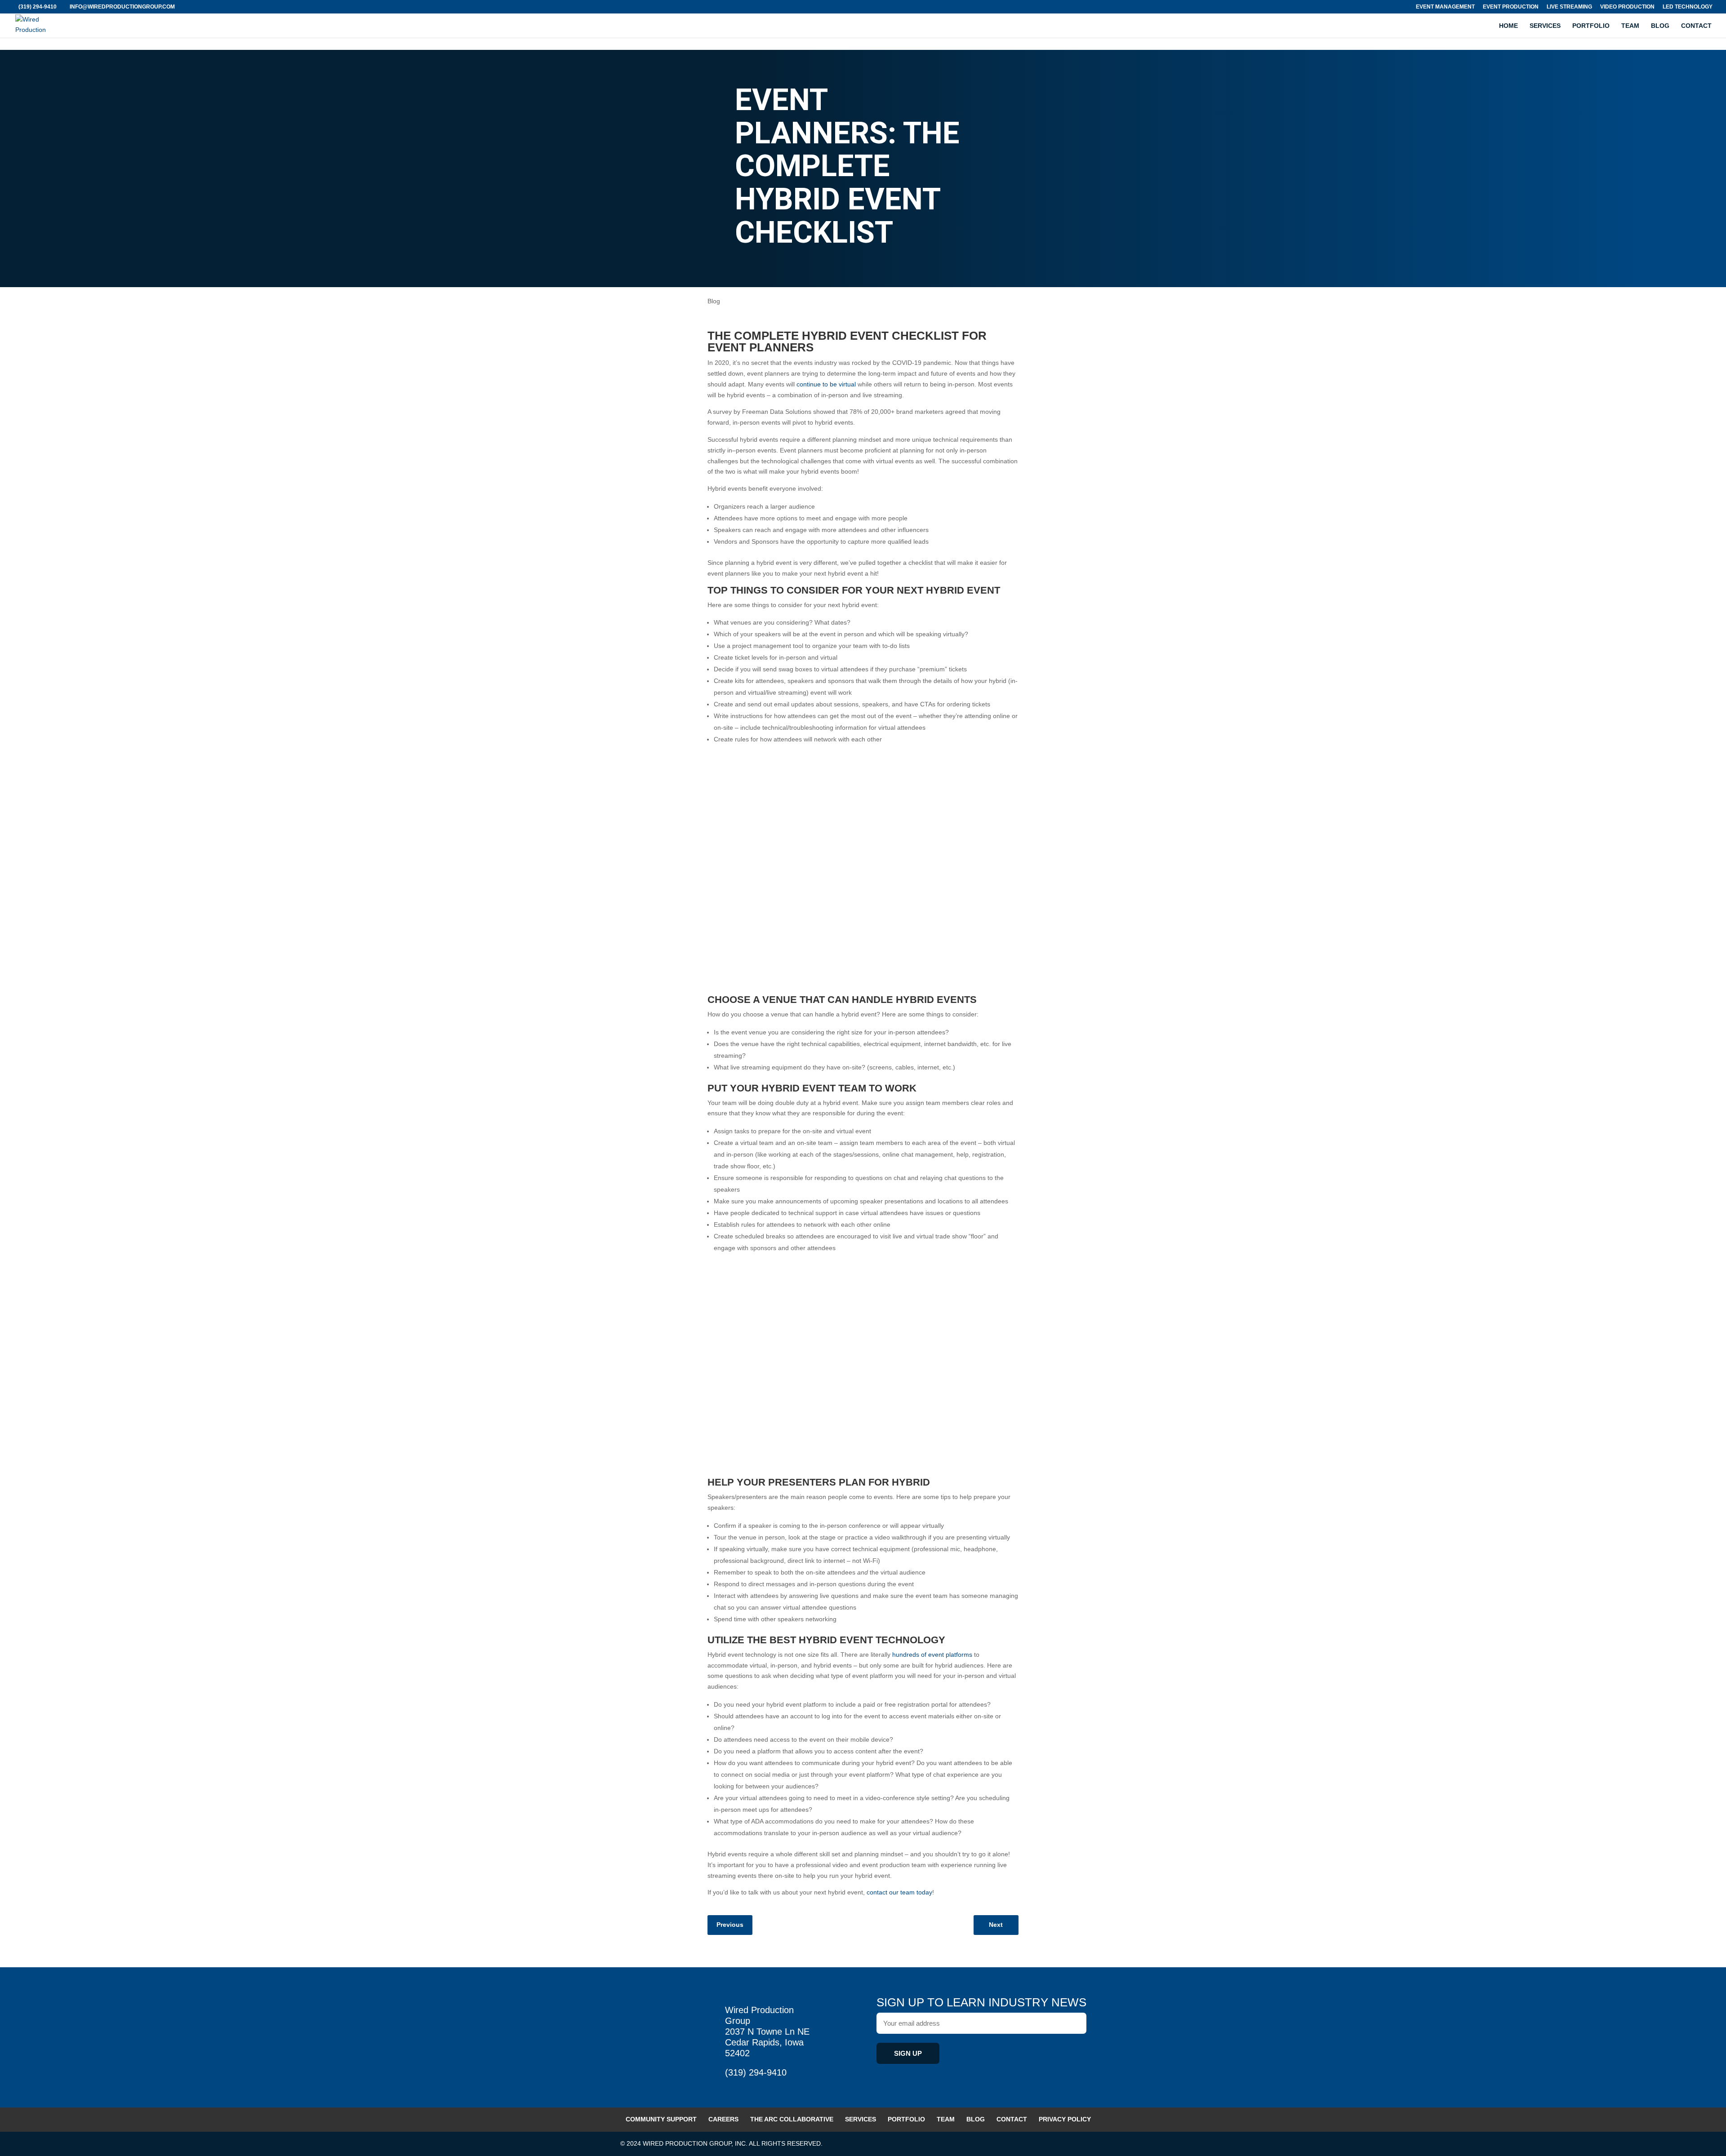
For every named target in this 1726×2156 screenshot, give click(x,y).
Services (1545, 26)
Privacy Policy (1065, 2119)
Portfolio (1591, 26)
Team (1630, 26)
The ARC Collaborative (792, 2119)
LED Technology (1688, 7)
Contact (1696, 26)
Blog (1660, 26)
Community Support (661, 2119)
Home (1508, 26)
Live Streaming (1569, 7)
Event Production (1511, 7)
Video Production (1627, 7)
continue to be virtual (826, 384)
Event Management (1445, 7)
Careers (723, 2119)
